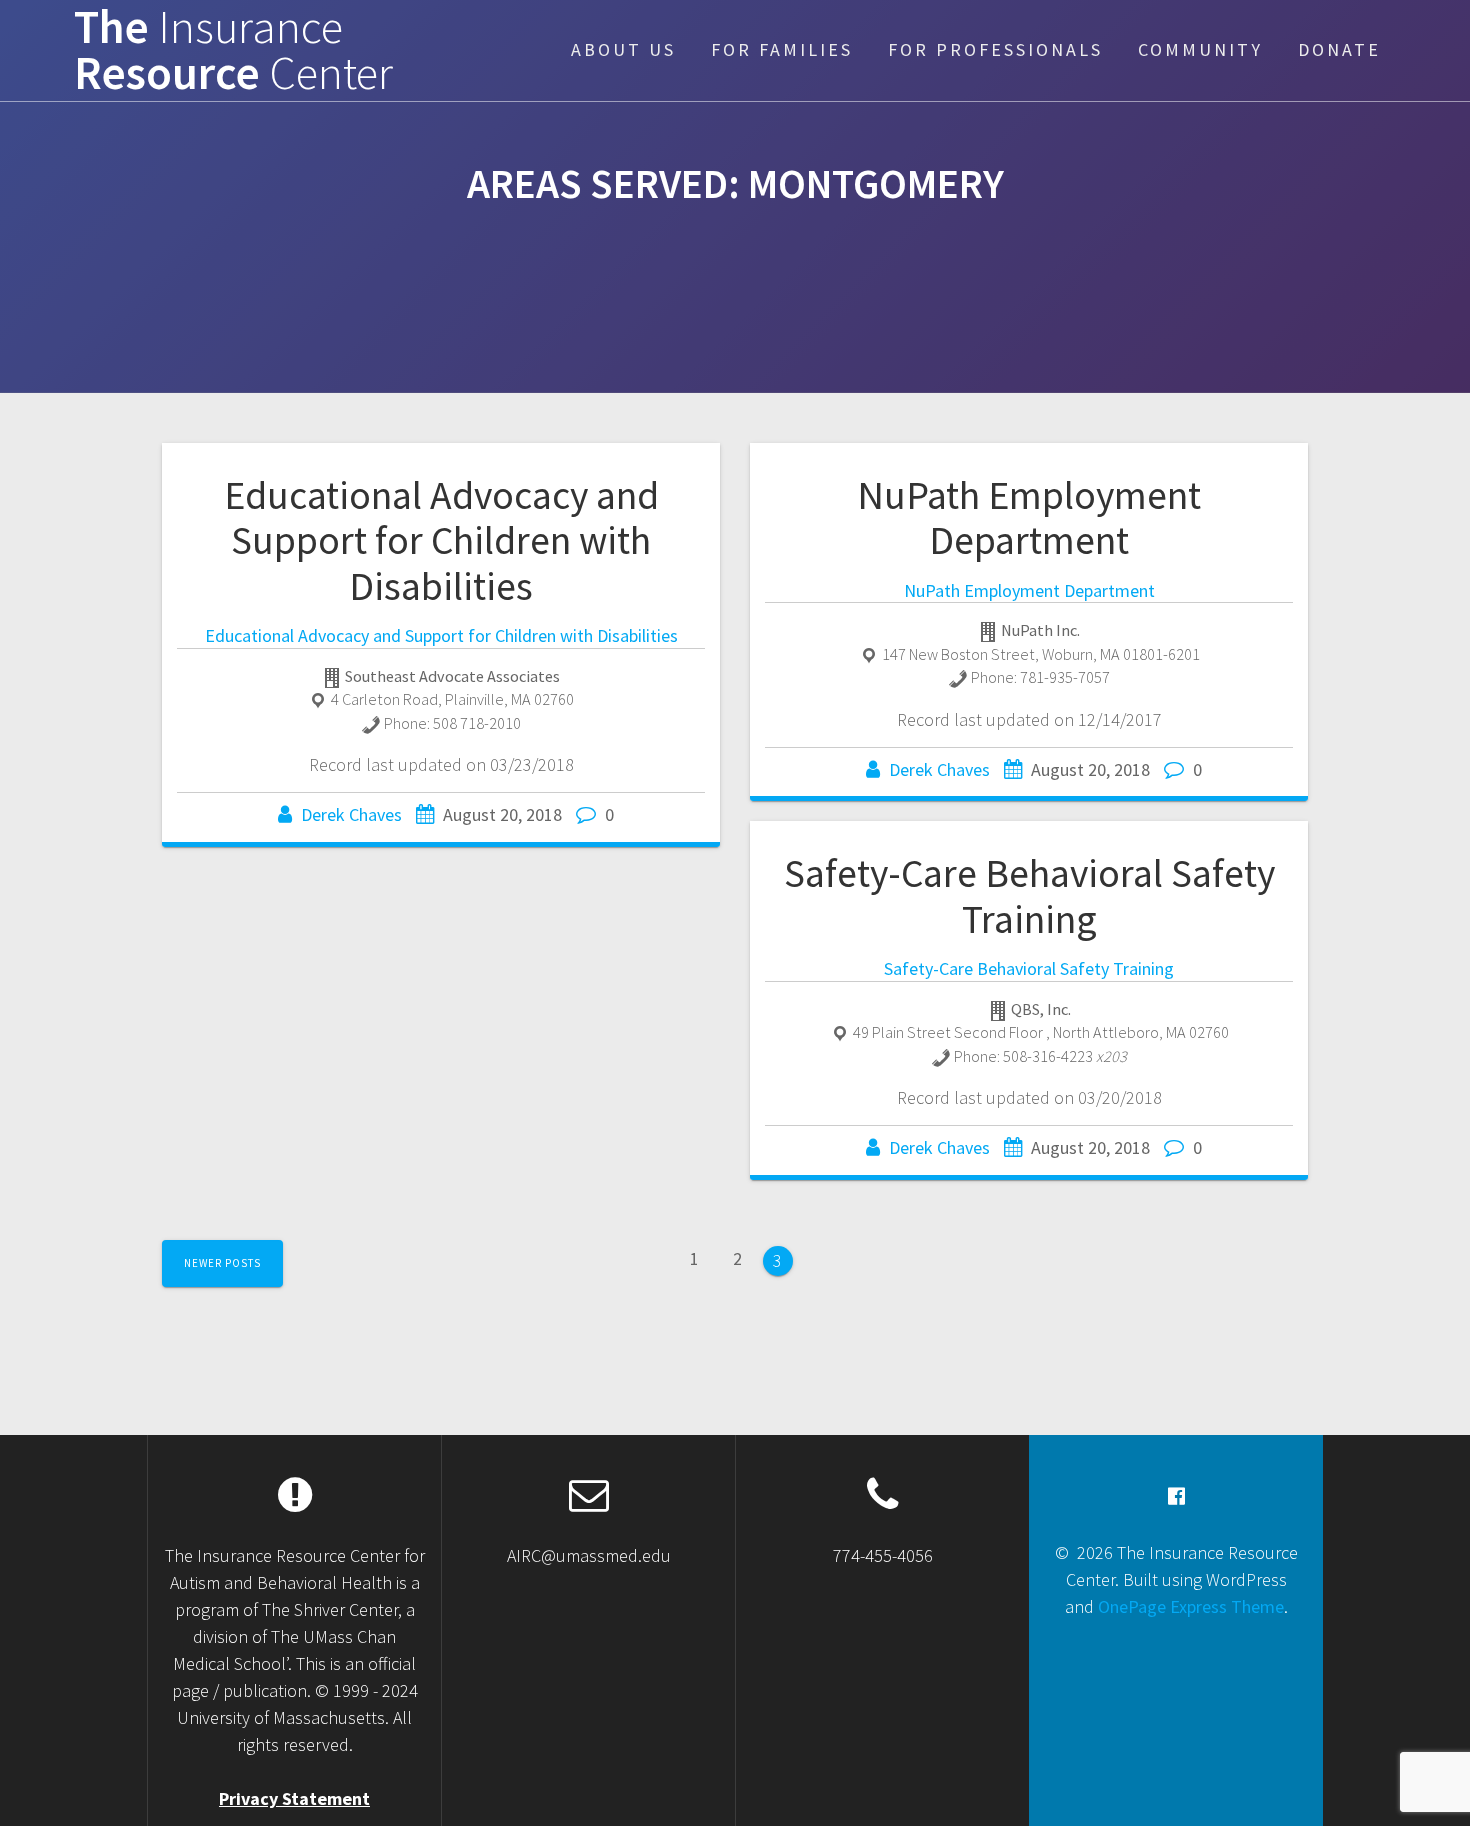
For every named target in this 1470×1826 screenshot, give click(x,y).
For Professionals (995, 49)
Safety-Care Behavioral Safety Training (1029, 896)
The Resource (233, 51)
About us (623, 49)
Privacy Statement (294, 1798)
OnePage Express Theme (1191, 1606)
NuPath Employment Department (1029, 518)
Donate (1339, 49)
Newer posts (222, 1263)
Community (1200, 49)
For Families (782, 49)
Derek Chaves (351, 814)
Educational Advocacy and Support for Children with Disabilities (441, 540)
